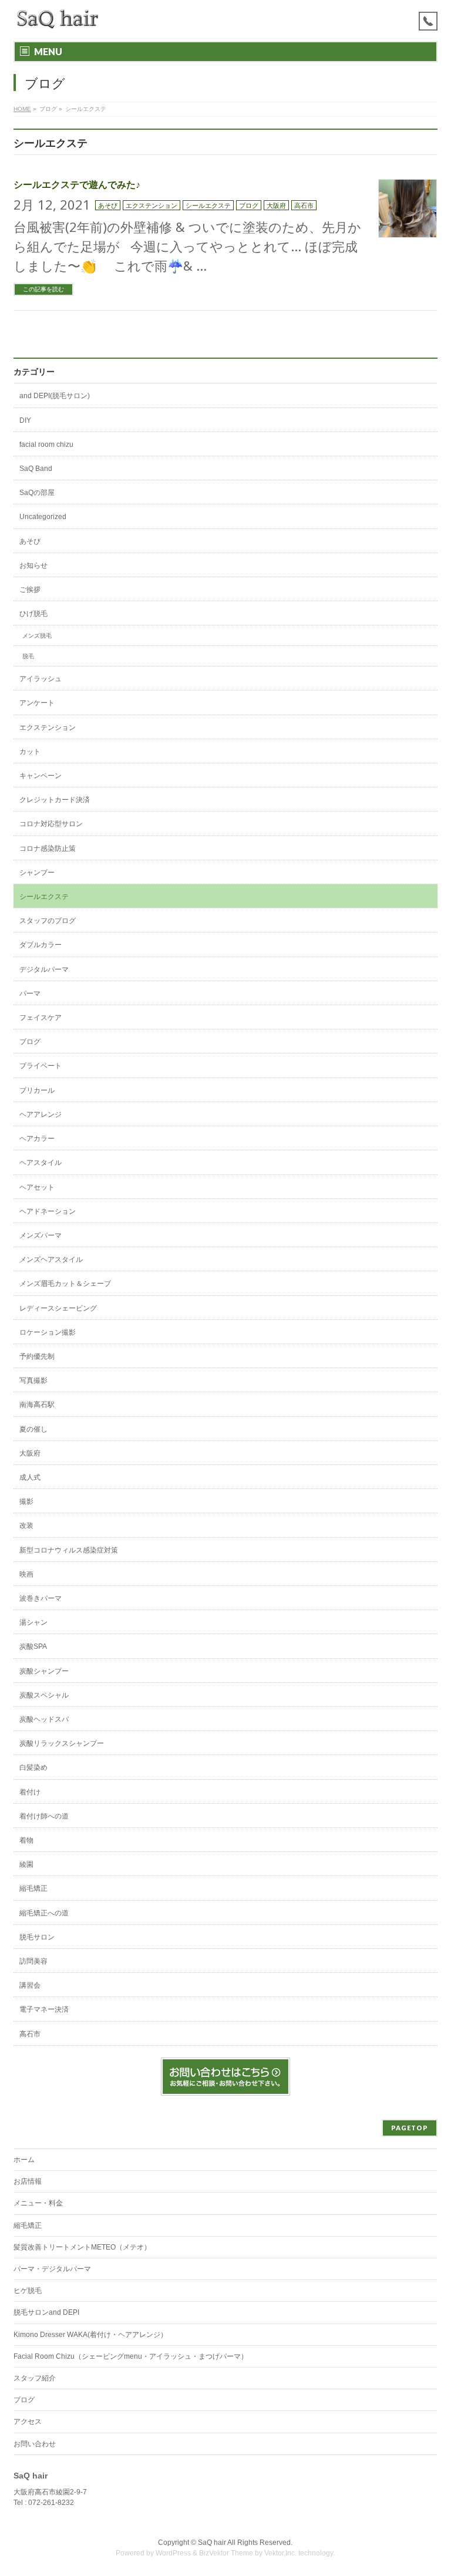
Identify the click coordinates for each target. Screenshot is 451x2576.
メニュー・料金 (38, 2203)
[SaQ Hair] (58, 19)
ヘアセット (37, 1187)
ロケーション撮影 (48, 1332)
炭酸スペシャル (44, 1695)
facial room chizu (46, 445)
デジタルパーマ (44, 969)
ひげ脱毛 (33, 614)
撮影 (26, 1501)
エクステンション (152, 205)
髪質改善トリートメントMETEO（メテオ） (82, 2247)
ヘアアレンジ (41, 1114)
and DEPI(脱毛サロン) (55, 396)
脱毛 (28, 656)
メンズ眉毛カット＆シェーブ (65, 1284)
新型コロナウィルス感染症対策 (69, 1550)
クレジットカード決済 (55, 800)
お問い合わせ (35, 2444)
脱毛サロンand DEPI (46, 2312)
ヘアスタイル (41, 1163)
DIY (25, 420)
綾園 (26, 1864)
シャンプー (37, 873)
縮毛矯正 (33, 1888)
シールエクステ (208, 205)
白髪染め (33, 1767)
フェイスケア (41, 1018)
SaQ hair (212, 2543)
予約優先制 (37, 1356)
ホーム (24, 2160)
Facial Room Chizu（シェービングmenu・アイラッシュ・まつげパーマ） (131, 2356)
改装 (26, 1526)
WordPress (173, 2553)
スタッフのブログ (48, 921)
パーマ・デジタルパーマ (52, 2269)
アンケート (37, 703)
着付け (30, 1792)
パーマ (30, 994)
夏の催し (33, 1429)
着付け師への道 (44, 1816)
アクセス (28, 2422)
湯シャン (33, 1622)
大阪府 (276, 205)
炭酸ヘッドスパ (44, 1719)
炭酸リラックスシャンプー (62, 1743)
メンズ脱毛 (37, 636)
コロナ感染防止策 (48, 848)
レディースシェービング (58, 1308)
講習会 (30, 1985)
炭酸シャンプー (44, 1671)
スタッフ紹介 (35, 2378)
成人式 (30, 1477)
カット (30, 752)
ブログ (249, 205)
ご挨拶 (30, 590)
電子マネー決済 (44, 2009)
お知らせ (33, 565)
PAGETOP (410, 2128)
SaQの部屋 (37, 493)
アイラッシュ (41, 679)
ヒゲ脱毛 (28, 2291)
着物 (26, 1840)
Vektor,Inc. (280, 2553)
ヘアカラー (37, 1139)
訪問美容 (33, 1961)
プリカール (37, 1090)
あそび (108, 205)
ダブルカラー (41, 945)
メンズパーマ (41, 1235)
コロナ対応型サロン (51, 824)
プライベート (41, 1066)
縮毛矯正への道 (44, 1913)
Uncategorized (43, 517)
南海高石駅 (37, 1405)
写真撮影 (33, 1380)
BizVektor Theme (226, 2553)
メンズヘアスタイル (51, 1260)
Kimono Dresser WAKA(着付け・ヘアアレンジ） (90, 2335)
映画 (26, 1574)
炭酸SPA (33, 1646)
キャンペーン (41, 776)
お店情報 (28, 2181)
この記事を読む (43, 289)
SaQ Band (36, 469)
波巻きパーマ (41, 1598)
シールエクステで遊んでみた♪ (77, 185)
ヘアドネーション (48, 1211)
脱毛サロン (37, 1937)
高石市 (304, 205)
